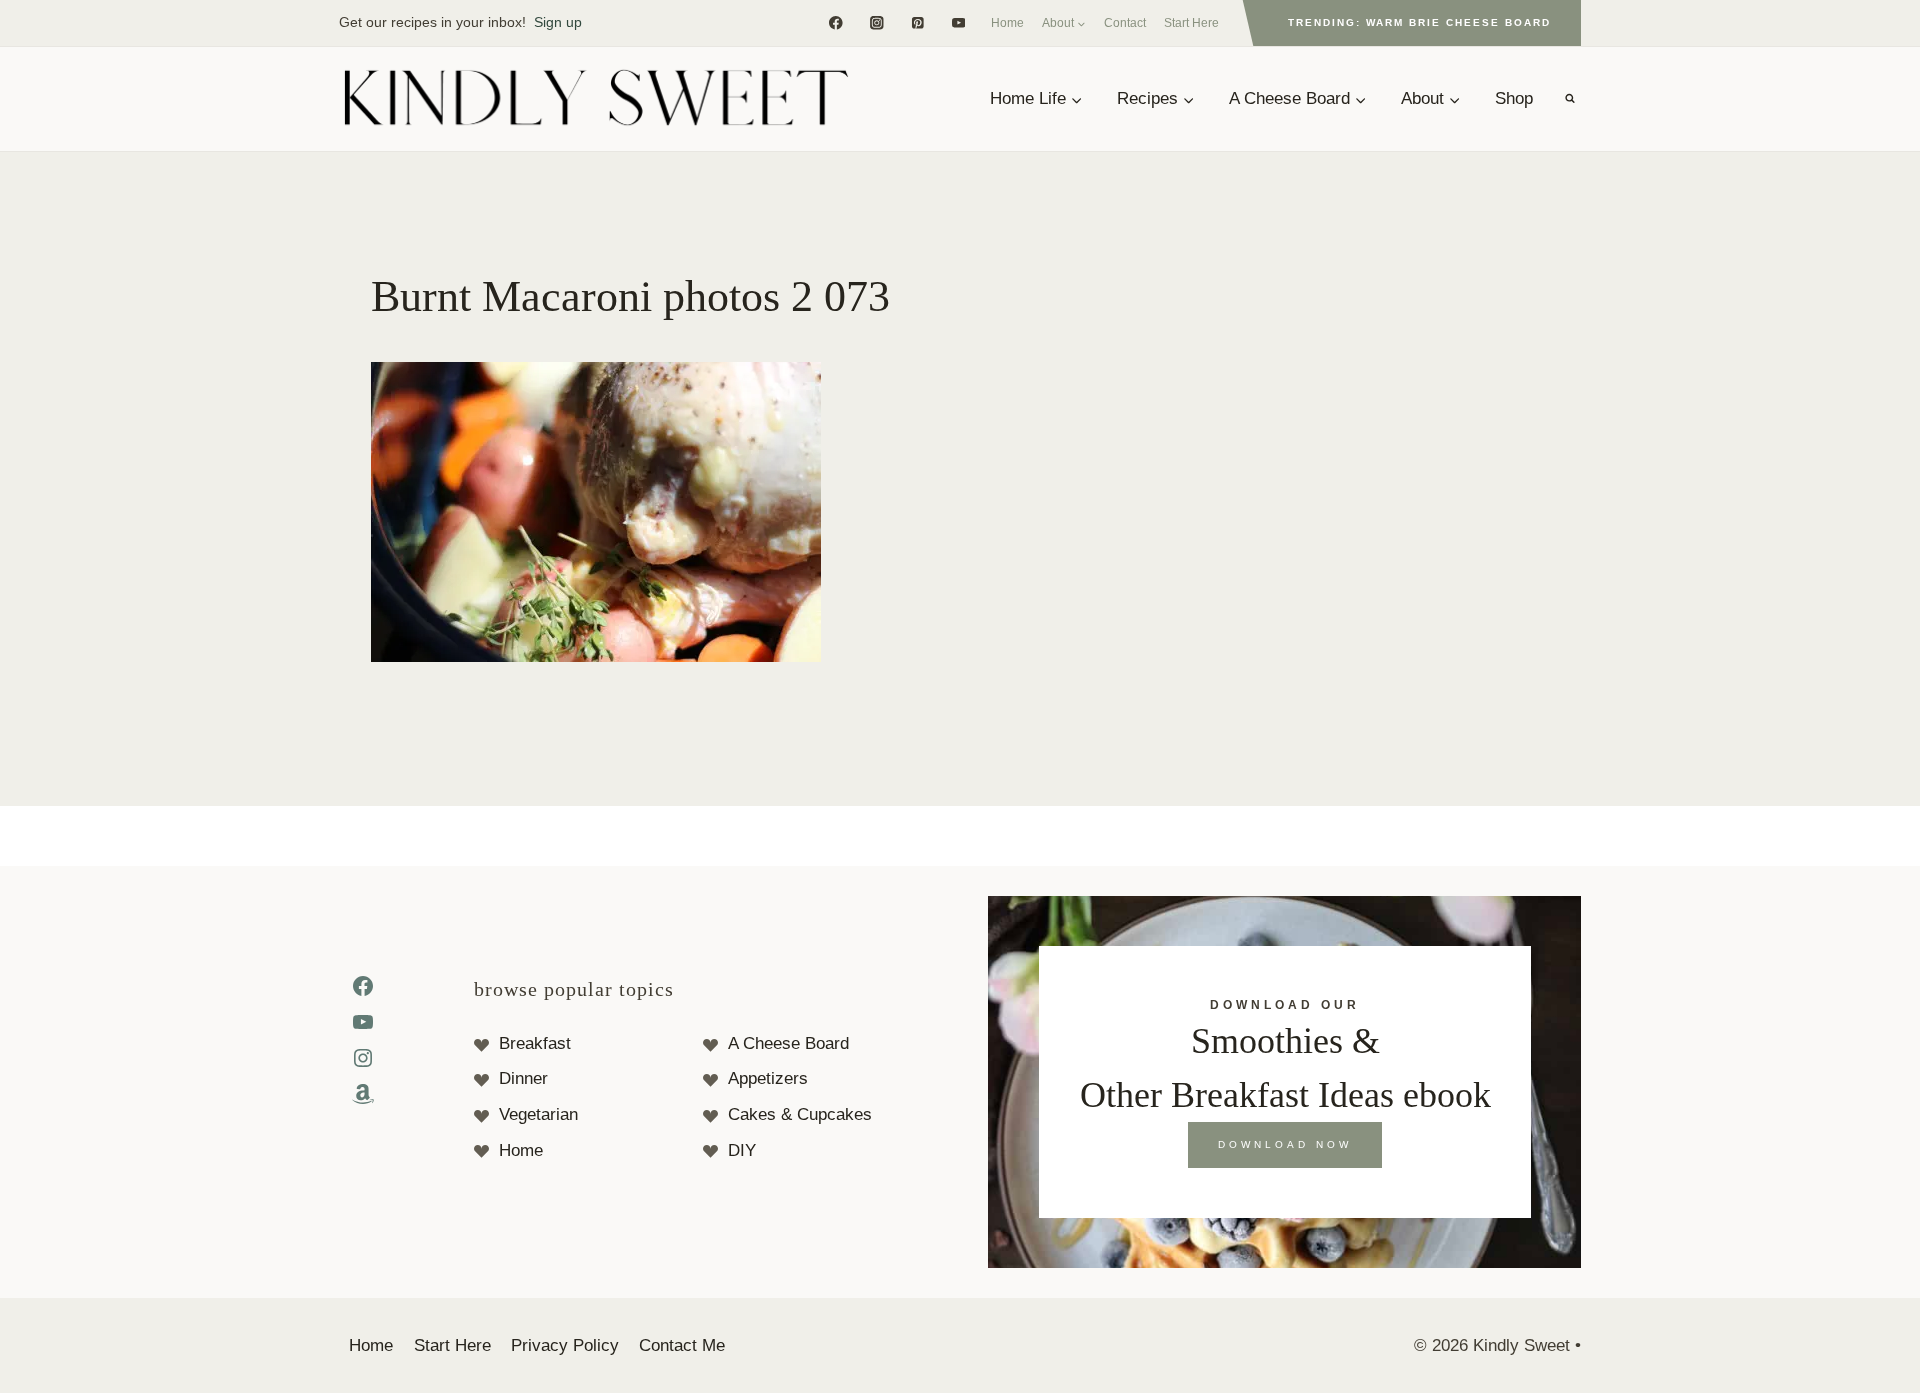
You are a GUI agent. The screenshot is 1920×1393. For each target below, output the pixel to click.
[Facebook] (835, 22)
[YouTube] (958, 22)
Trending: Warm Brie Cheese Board (1419, 22)
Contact (1125, 23)
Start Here (1191, 23)
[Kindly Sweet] (595, 99)
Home (1007, 23)
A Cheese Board (788, 1043)
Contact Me (682, 1345)
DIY (742, 1150)
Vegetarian (538, 1114)
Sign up (558, 22)
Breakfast (535, 1043)
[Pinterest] (917, 22)
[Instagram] (876, 22)
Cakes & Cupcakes (800, 1114)
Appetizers (768, 1078)
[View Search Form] (1570, 99)
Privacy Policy (565, 1345)
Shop (1514, 98)
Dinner (523, 1078)
